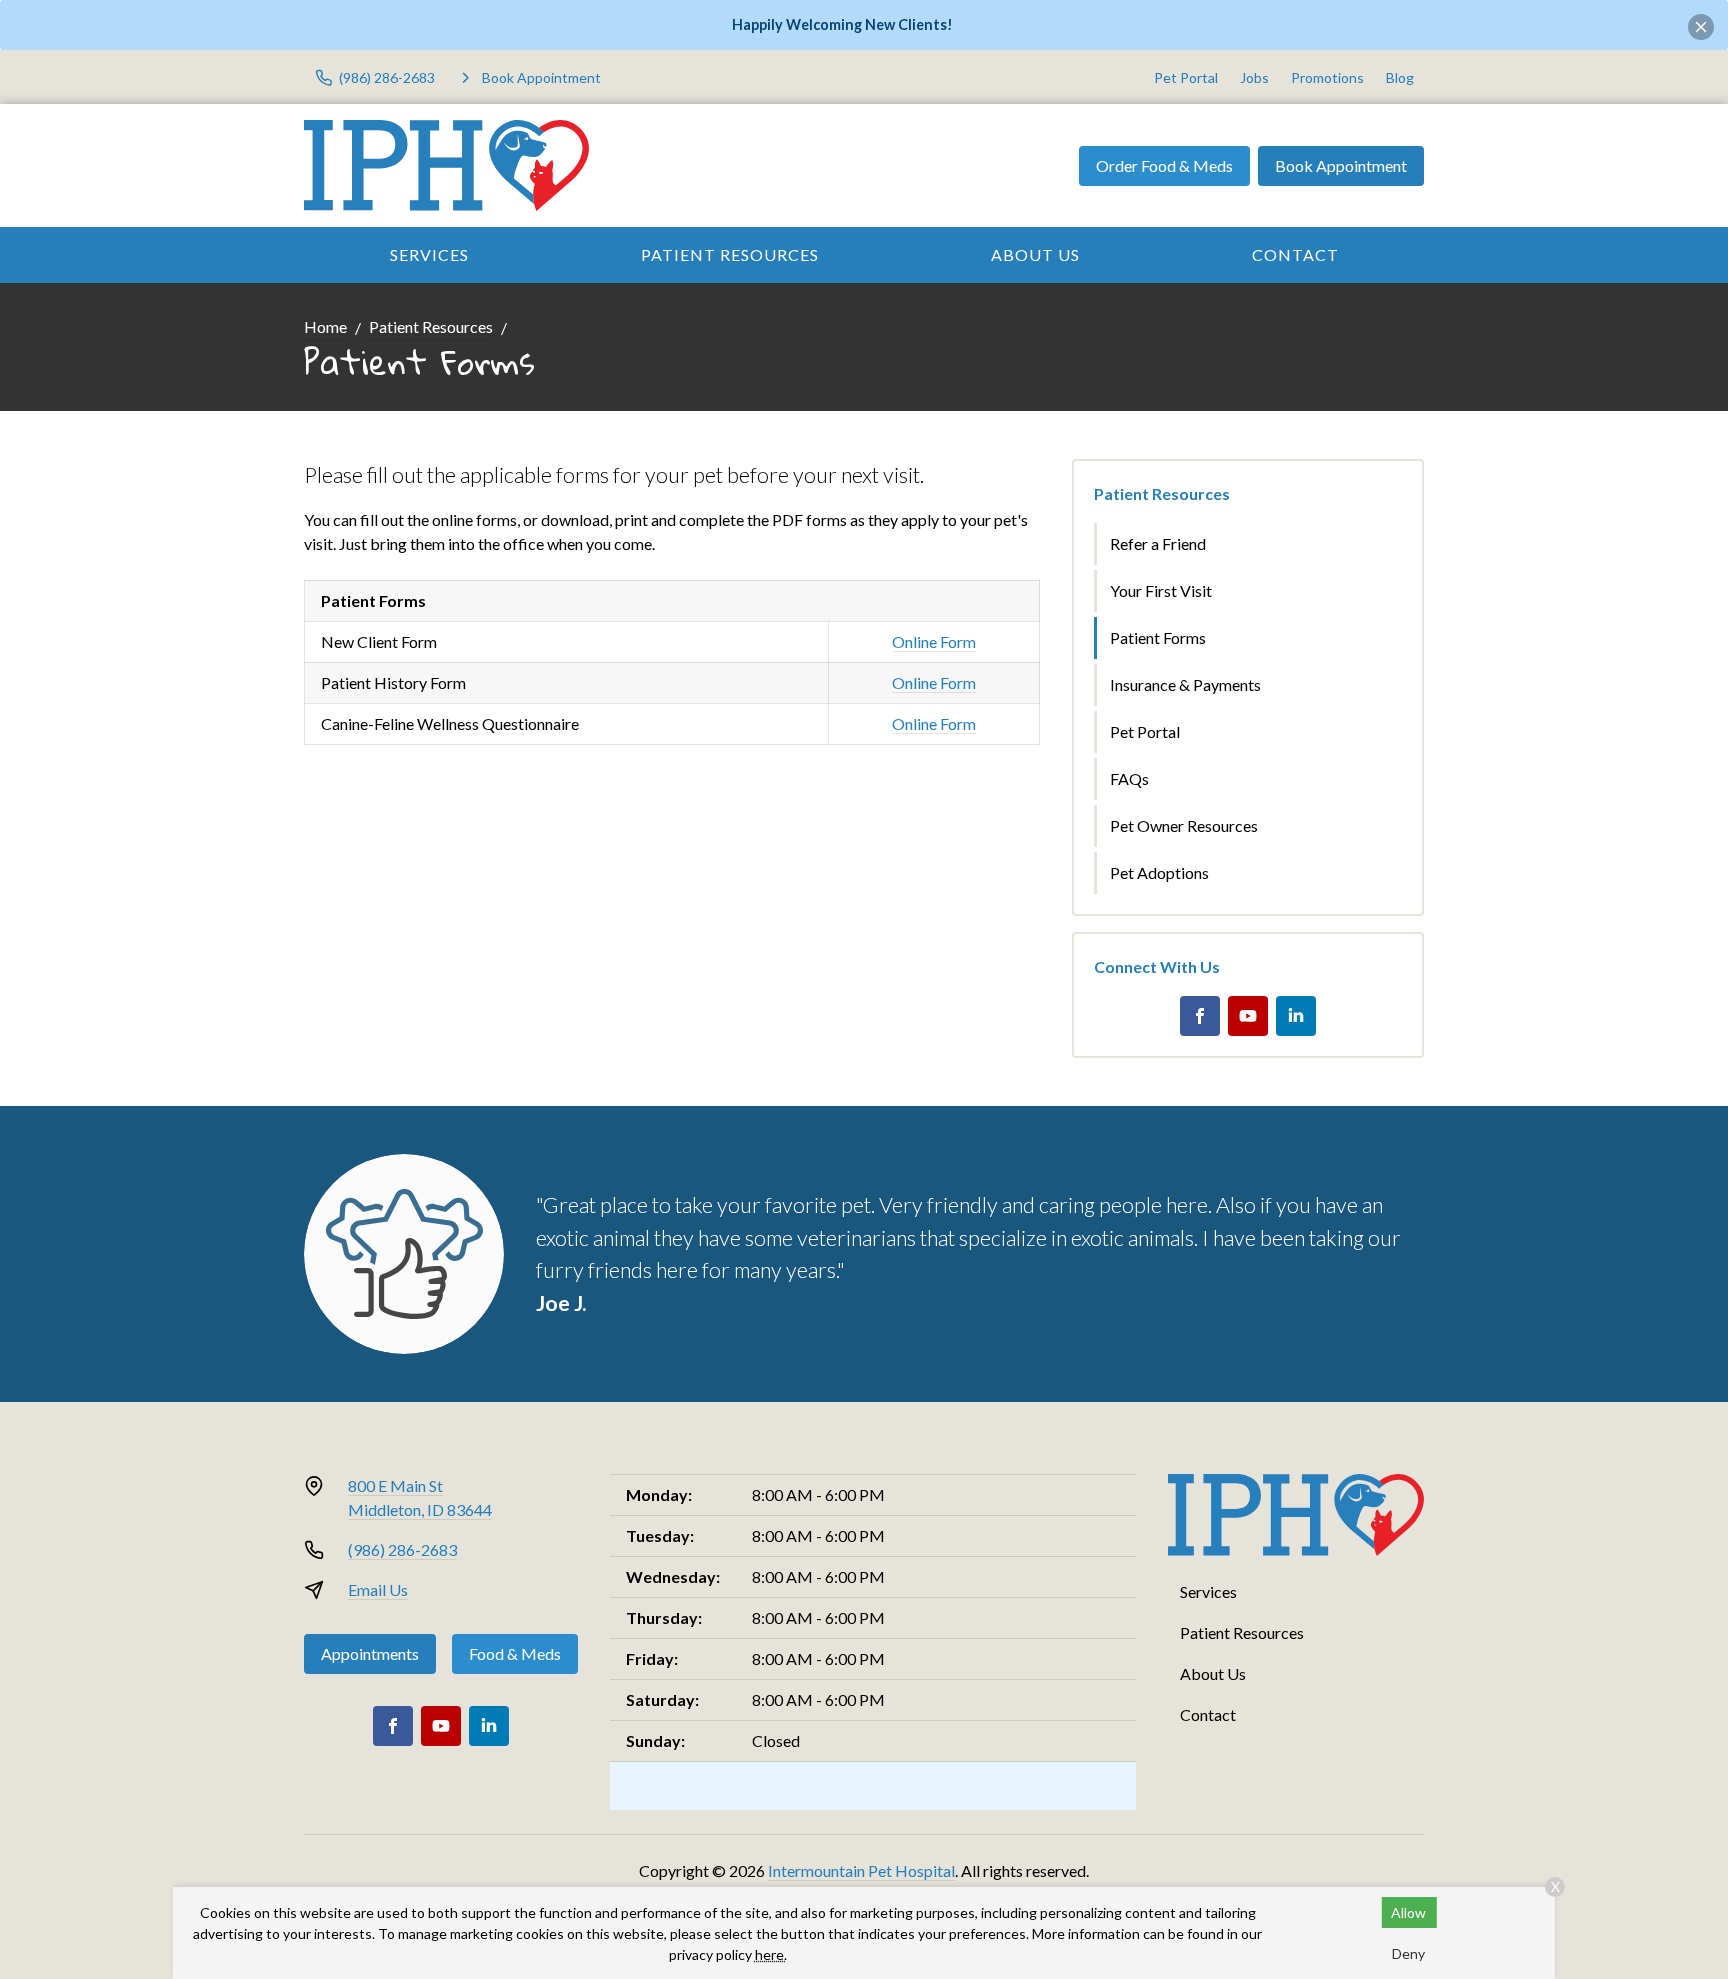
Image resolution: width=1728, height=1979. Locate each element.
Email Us (378, 1589)
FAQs (1129, 778)
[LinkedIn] (1296, 1016)
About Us (1035, 254)
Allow (1408, 1912)
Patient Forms (1158, 637)
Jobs (1254, 77)
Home (325, 326)
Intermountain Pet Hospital (861, 1870)
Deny (1408, 1953)
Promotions (1327, 77)
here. (771, 1954)
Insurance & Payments (1185, 684)
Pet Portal (1186, 77)
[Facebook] (1200, 1016)
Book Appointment (1341, 165)
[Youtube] (1248, 1016)
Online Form (934, 641)
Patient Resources (730, 254)
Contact (1295, 254)
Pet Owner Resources (1184, 825)
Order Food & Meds (1164, 165)
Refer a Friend (1158, 543)
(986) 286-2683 (402, 1549)
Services (429, 254)
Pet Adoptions (1159, 872)
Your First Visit (1161, 590)
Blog (1400, 77)
